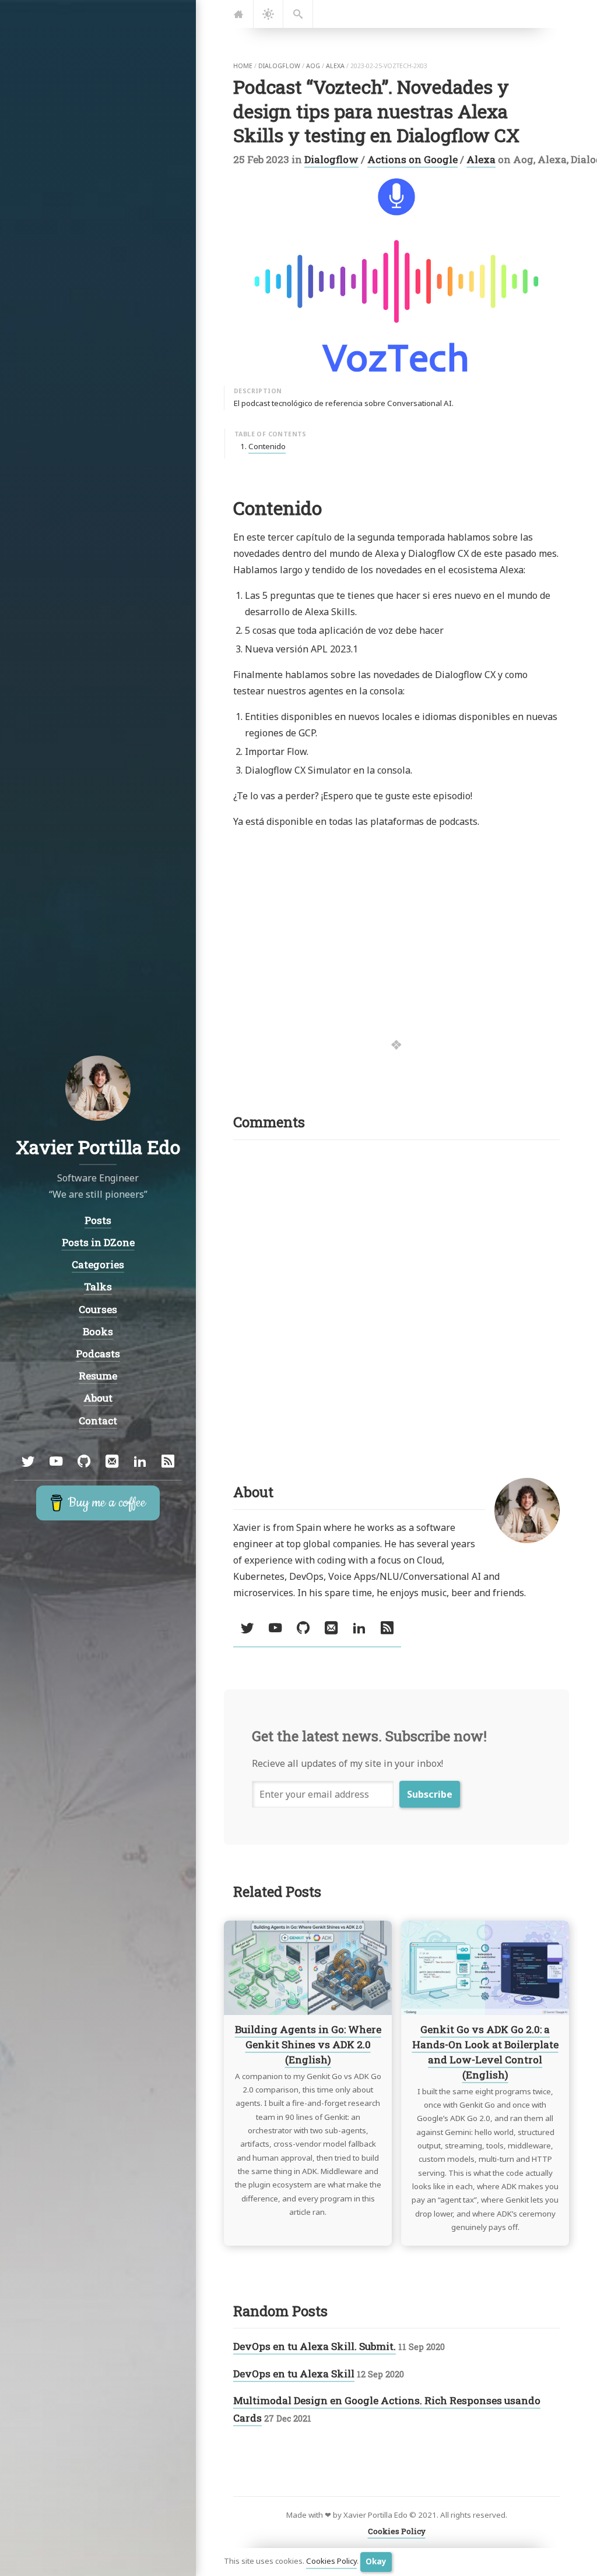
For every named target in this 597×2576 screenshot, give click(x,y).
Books (98, 1331)
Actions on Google (412, 159)
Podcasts (98, 1354)
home (243, 66)
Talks (98, 1287)
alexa (335, 66)
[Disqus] (396, 1295)
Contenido (267, 446)
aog (313, 66)
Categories (98, 1264)
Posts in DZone (98, 1242)
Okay (376, 2561)
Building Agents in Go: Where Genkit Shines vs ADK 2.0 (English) (308, 2044)
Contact (98, 1421)
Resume (98, 1376)
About (98, 1398)
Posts (98, 1220)
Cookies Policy (331, 2561)
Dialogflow (331, 159)
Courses (98, 1309)
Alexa (481, 159)
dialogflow (279, 66)
